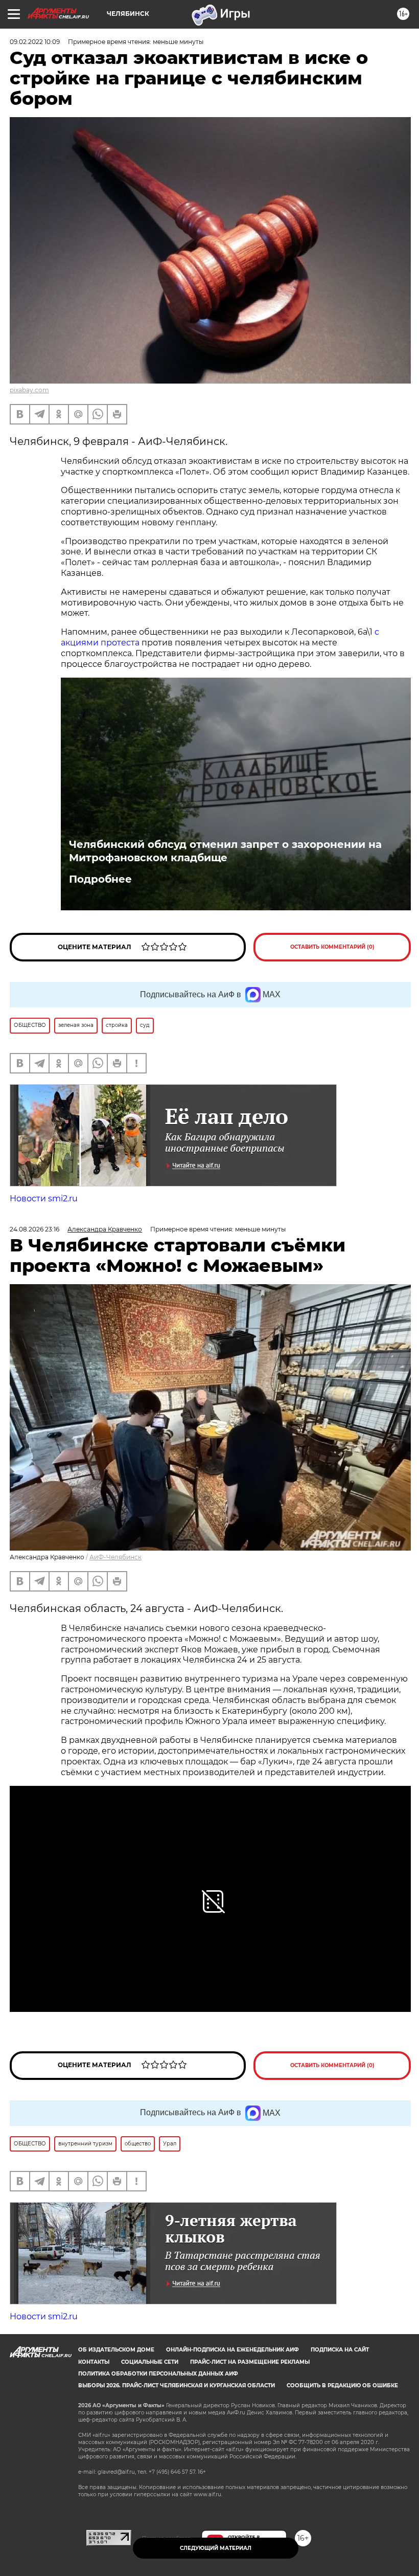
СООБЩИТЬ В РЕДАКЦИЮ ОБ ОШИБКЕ (342, 2385)
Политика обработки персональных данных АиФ (158, 2374)
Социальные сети (150, 2362)
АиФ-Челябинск (115, 1557)
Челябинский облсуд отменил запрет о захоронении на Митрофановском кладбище (225, 851)
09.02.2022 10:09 (35, 42)
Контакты (94, 2362)
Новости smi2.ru (44, 1199)
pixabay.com (29, 390)
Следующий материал (216, 2548)
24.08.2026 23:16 (34, 1229)
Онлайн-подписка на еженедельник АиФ (232, 2350)
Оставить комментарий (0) (332, 947)
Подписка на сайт (340, 2350)
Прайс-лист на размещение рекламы (250, 2362)
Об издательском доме (116, 2350)
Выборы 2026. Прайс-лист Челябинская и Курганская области (177, 2385)
